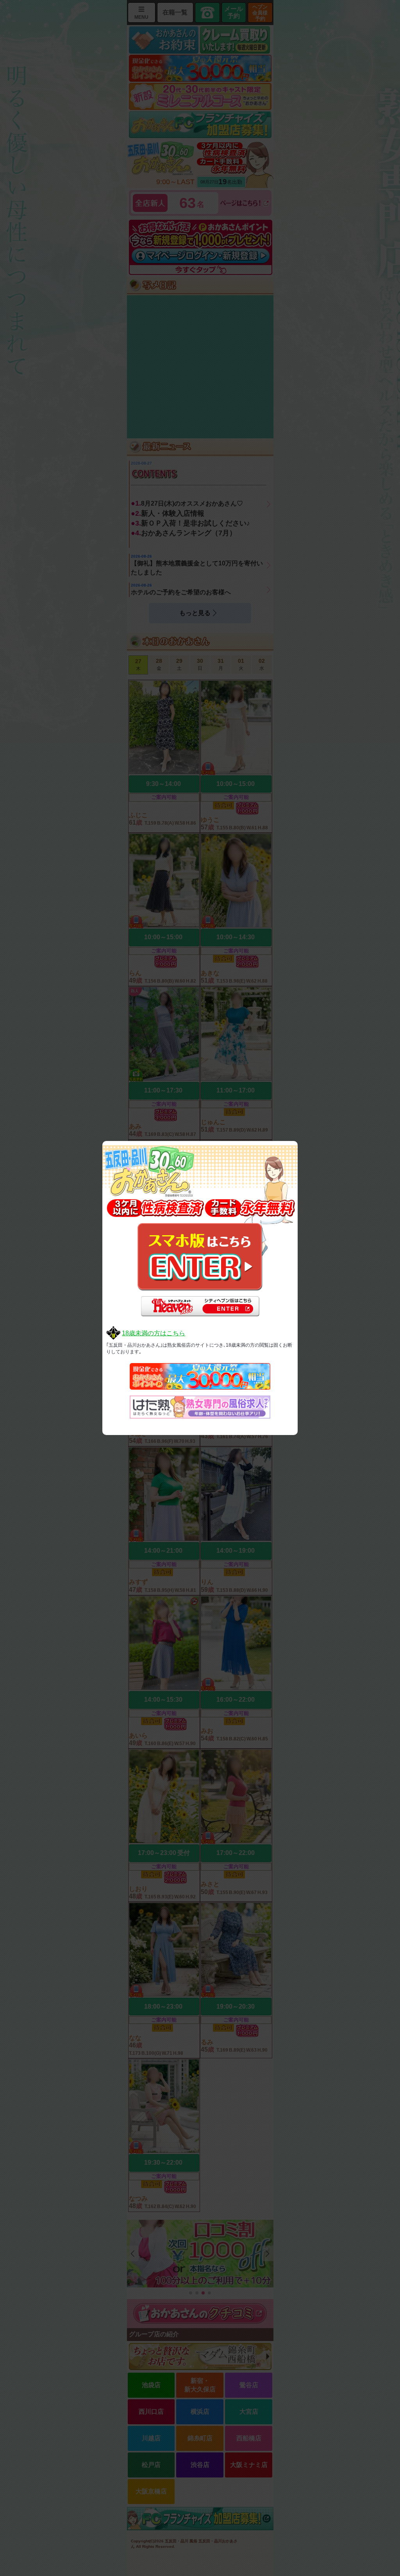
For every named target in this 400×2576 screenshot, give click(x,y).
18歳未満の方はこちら (154, 1333)
